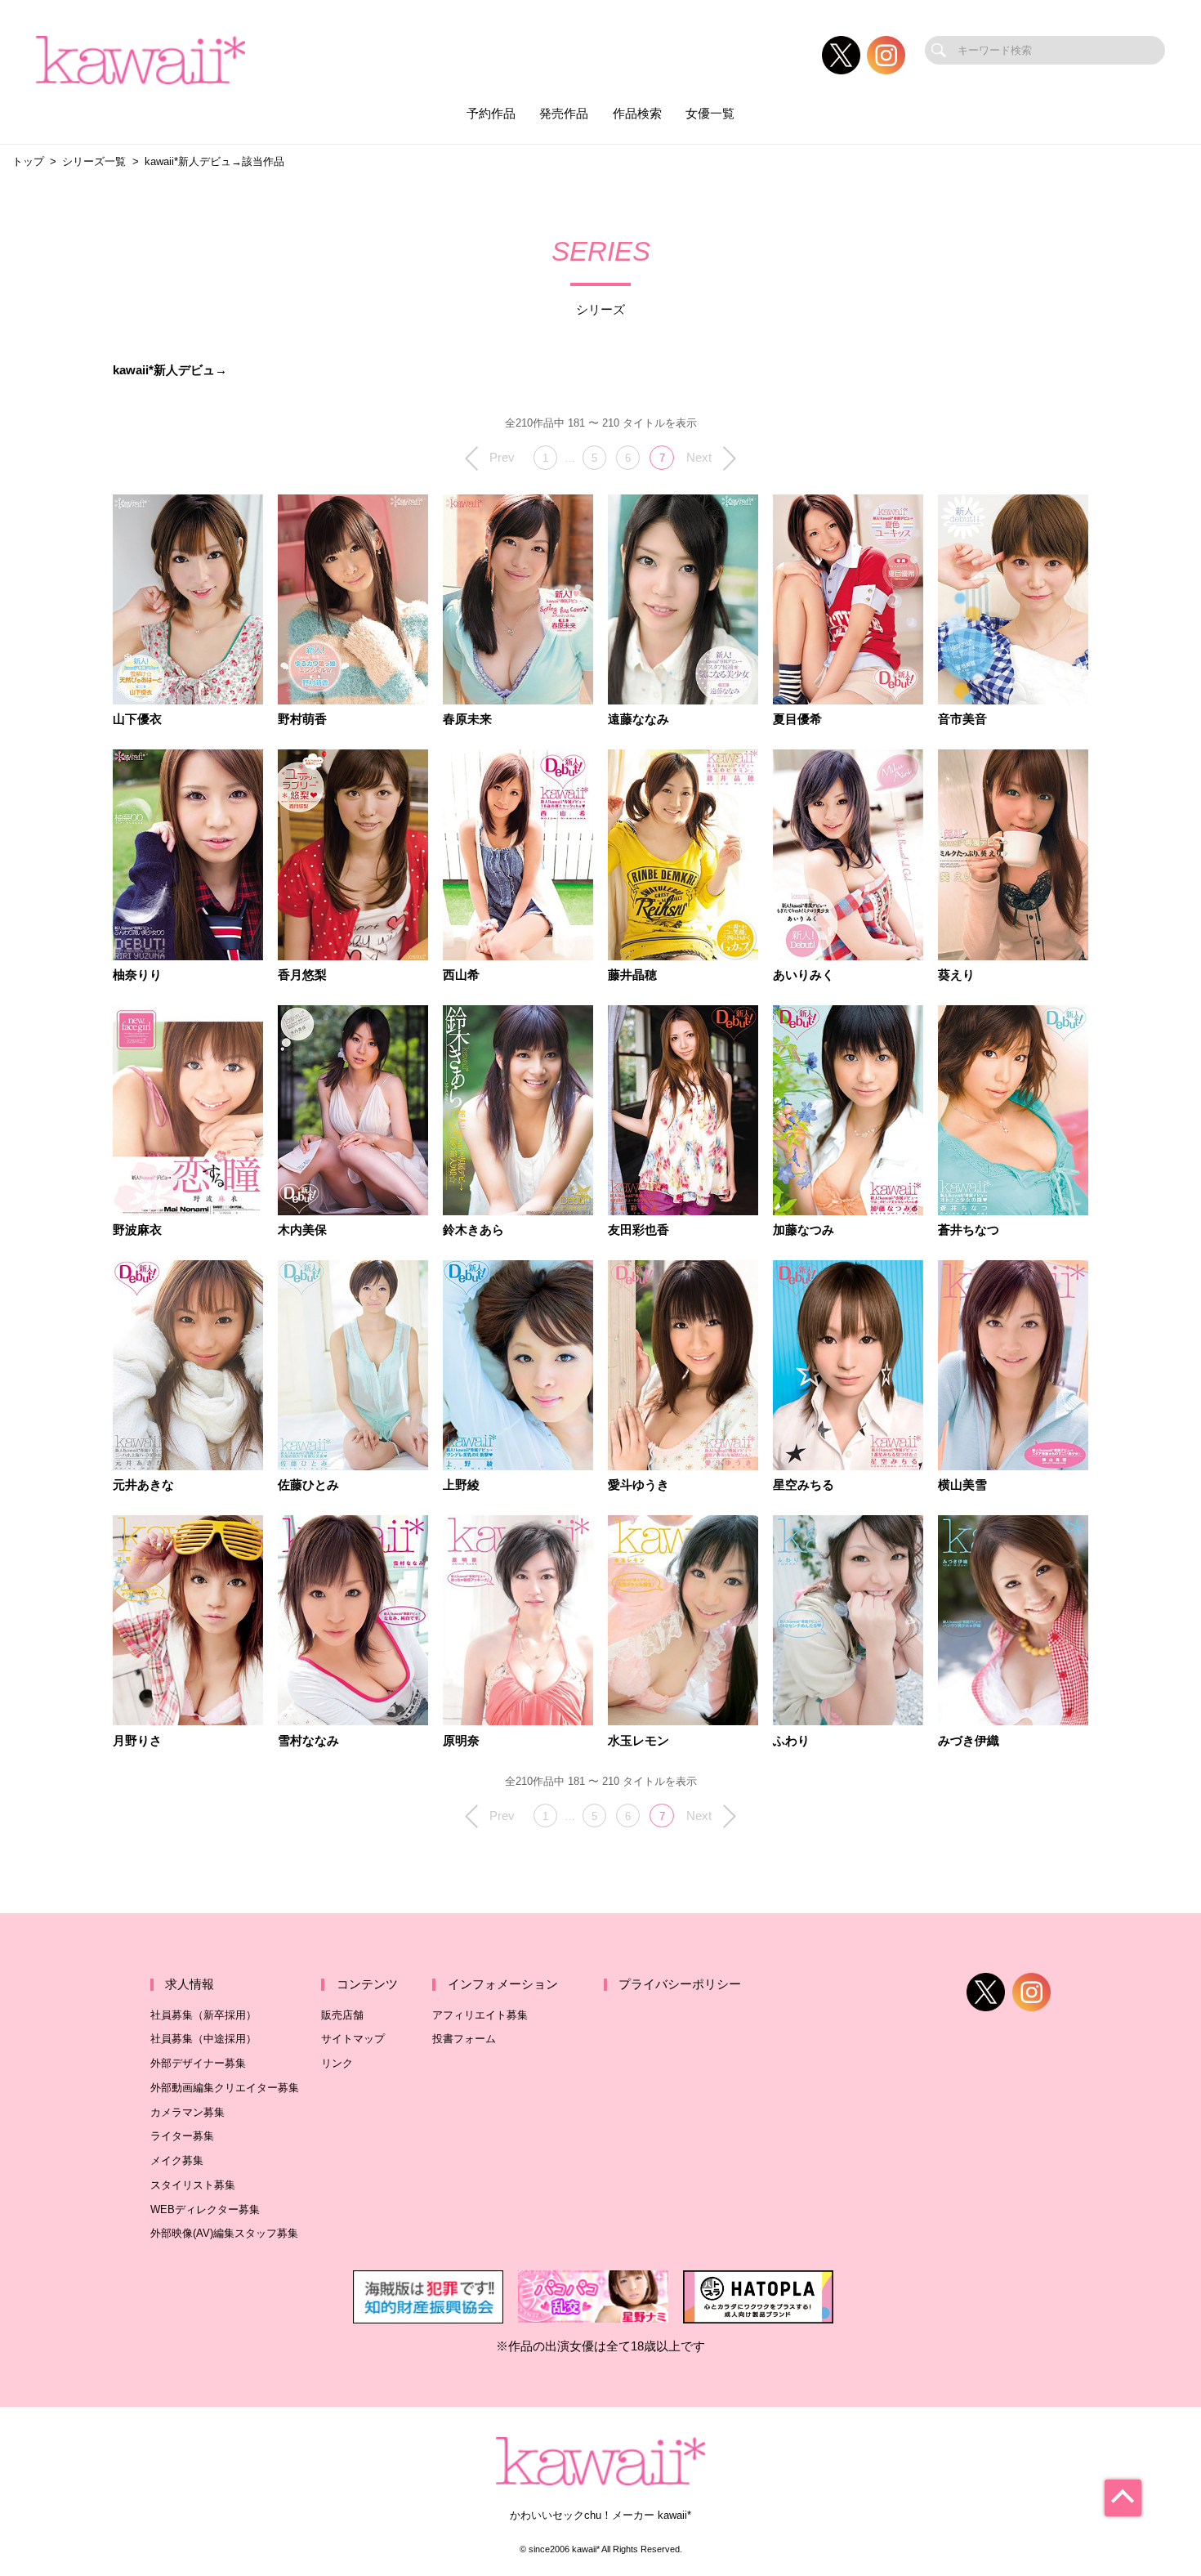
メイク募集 (177, 2160)
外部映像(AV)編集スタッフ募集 (224, 2233)
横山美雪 (962, 1485)
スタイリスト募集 (193, 2185)
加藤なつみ (804, 1230)
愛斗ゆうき (638, 1485)
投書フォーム (464, 2039)
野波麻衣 (137, 1230)
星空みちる (804, 1485)
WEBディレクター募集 (205, 2209)
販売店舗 (342, 2015)
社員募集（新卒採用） (203, 2015)
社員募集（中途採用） (203, 2039)
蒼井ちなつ (969, 1230)
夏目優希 (797, 720)
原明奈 (461, 1741)
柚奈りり (137, 975)
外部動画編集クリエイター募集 (225, 2088)
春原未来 (467, 720)
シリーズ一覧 (94, 161)
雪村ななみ (308, 1741)
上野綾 (461, 1485)
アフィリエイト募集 (480, 2015)
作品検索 (637, 114)
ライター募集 (182, 2136)
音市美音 (962, 720)
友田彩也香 (638, 1230)
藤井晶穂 (632, 975)
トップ (28, 161)
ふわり (791, 1741)
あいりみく (804, 975)
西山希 (461, 975)
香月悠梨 (302, 975)
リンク (337, 2063)
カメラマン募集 (188, 2112)
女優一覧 (710, 114)
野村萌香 (302, 720)
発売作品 (564, 114)
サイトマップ (353, 2039)
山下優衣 (137, 720)
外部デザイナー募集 (198, 2063)
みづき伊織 (969, 1741)
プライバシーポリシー (680, 1984)
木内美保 (302, 1230)
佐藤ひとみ (308, 1485)
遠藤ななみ (638, 720)
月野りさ (137, 1741)
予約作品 (491, 114)
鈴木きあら (473, 1230)
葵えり (956, 975)
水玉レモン (638, 1741)
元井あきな (143, 1485)
